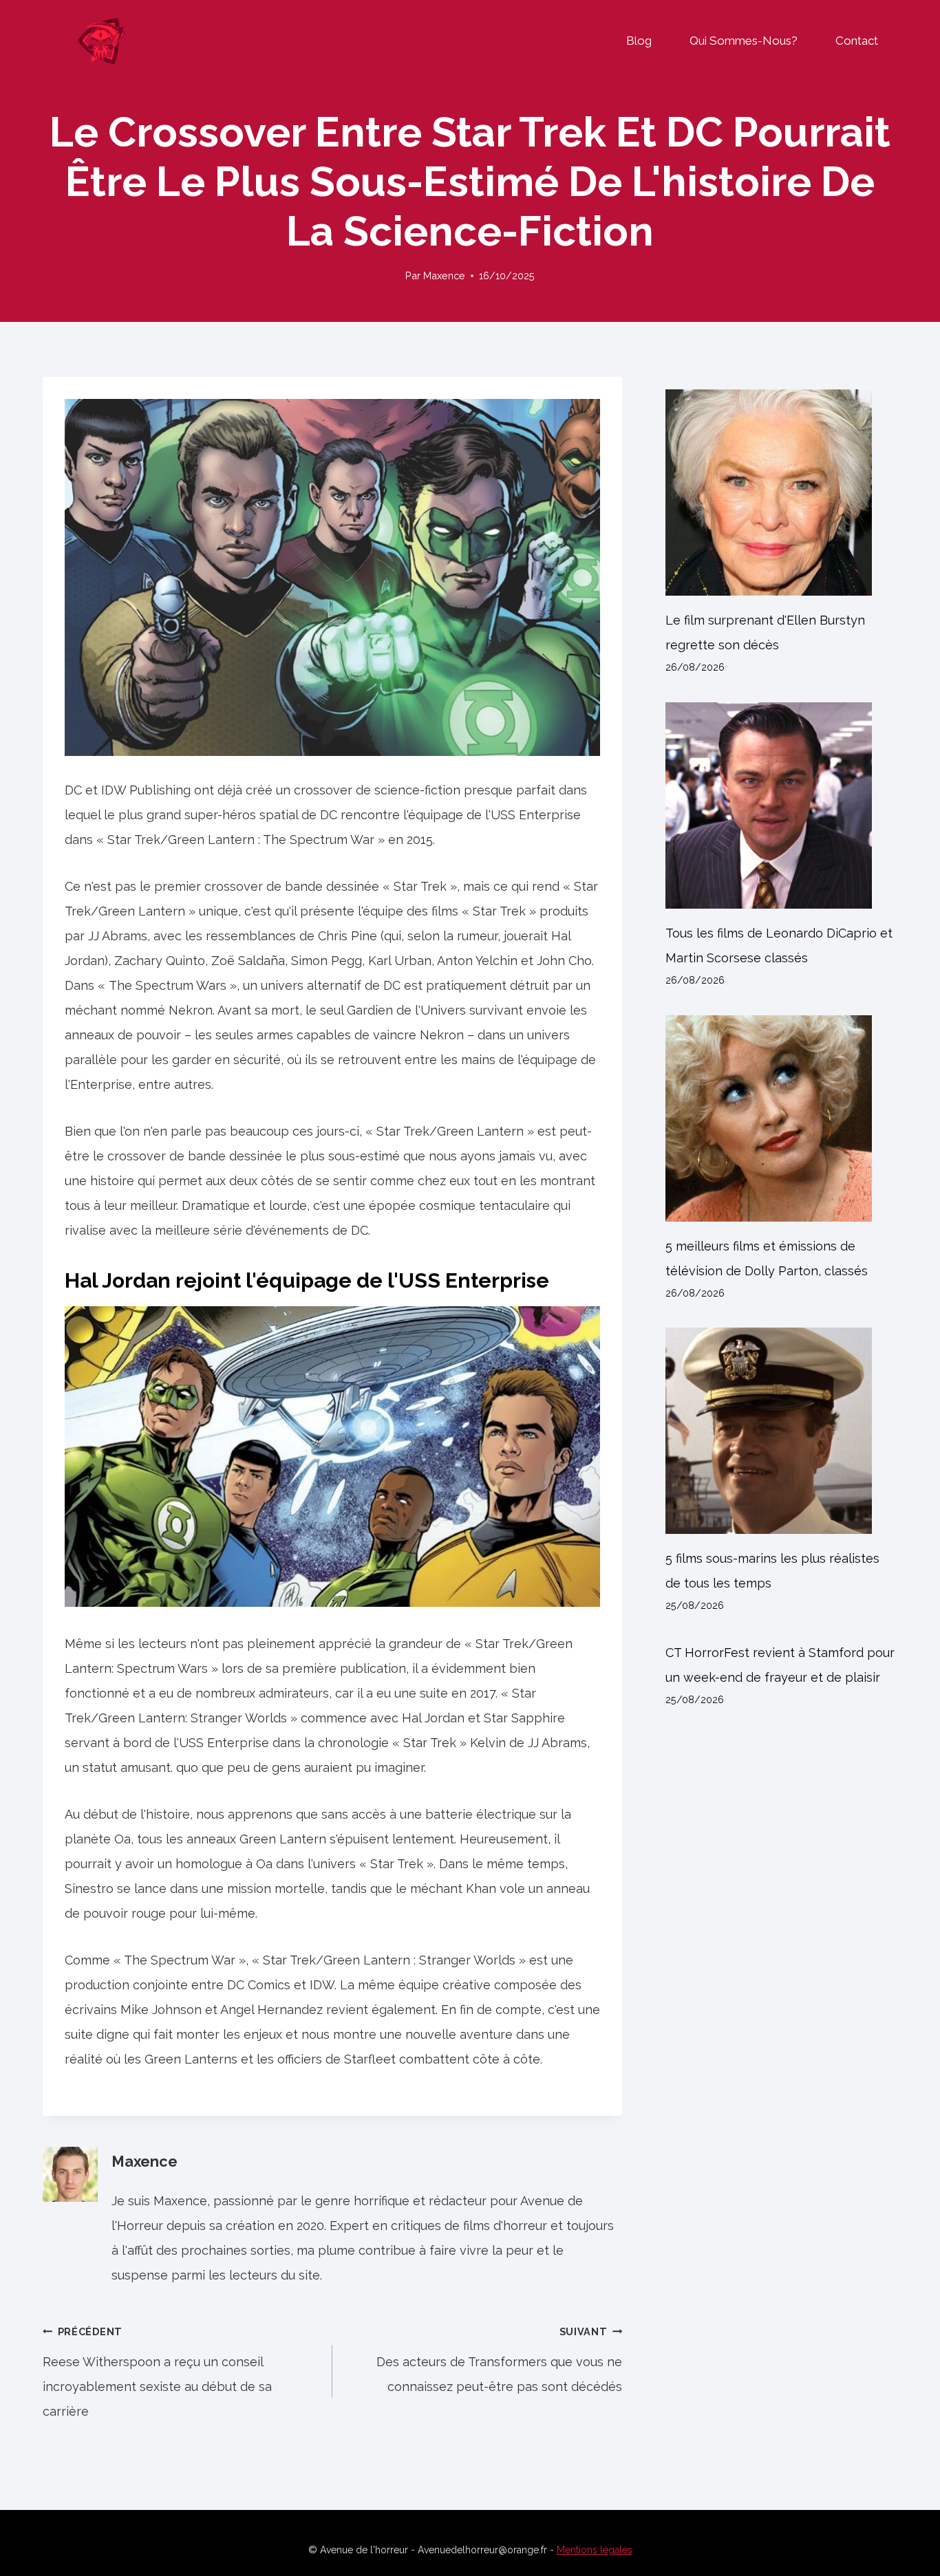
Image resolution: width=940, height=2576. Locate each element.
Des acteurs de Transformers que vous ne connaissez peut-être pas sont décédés (499, 2360)
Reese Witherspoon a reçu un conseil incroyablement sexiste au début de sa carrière (157, 2372)
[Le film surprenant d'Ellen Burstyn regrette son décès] (781, 493)
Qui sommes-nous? (744, 41)
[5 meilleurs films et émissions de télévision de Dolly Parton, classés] (781, 1118)
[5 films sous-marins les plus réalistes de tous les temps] (781, 1431)
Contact (857, 41)
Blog (639, 41)
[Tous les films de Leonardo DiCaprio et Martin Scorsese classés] (781, 805)
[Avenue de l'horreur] (101, 41)
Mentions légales (595, 2550)
